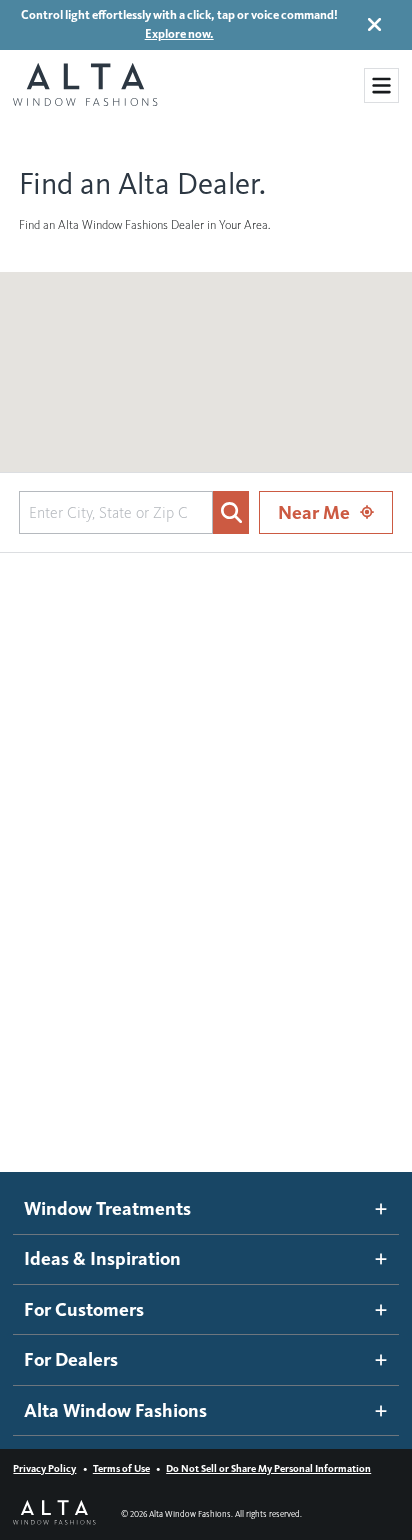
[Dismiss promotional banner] (374, 24)
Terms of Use (121, 1468)
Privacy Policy (44, 1468)
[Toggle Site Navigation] (381, 85)
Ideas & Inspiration (102, 1258)
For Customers (84, 1309)
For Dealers (71, 1359)
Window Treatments (107, 1208)
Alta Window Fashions (115, 1410)
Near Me (314, 512)
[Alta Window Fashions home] (85, 86)
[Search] (230, 512)
